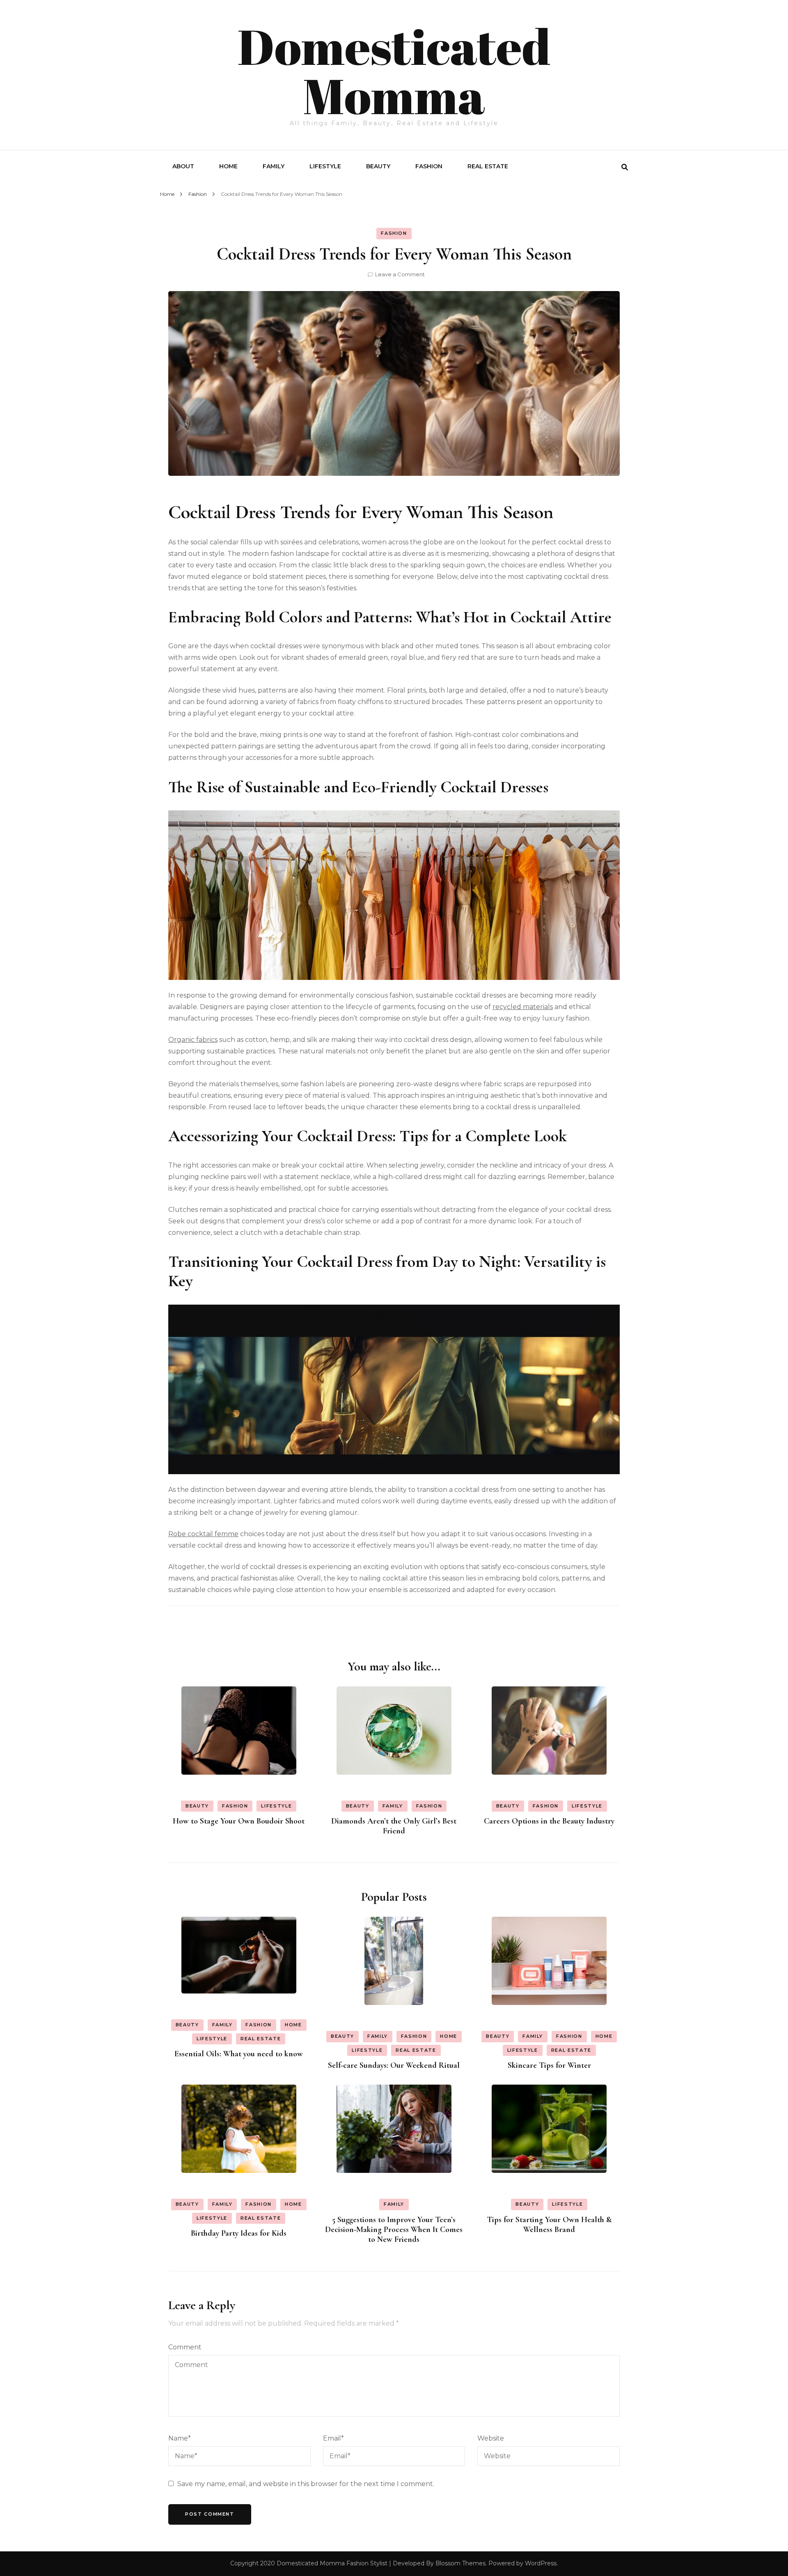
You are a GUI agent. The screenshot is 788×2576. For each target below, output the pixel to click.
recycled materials (523, 1007)
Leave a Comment (400, 274)
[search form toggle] (625, 167)
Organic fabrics (193, 1040)
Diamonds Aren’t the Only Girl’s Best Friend (394, 1826)
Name (180, 2438)
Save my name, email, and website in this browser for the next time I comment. (306, 2484)
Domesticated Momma (394, 71)
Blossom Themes (460, 2563)
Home (228, 166)
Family (274, 166)
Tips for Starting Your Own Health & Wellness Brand (549, 2225)
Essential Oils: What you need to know (239, 2054)
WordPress (541, 2563)
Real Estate (488, 166)
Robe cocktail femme (203, 1534)
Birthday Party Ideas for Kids (239, 2233)
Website (491, 2438)
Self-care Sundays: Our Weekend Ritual (394, 2065)
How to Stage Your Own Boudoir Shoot (239, 1821)
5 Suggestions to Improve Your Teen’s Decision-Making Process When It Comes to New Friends (394, 2230)
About (183, 166)
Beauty (378, 166)
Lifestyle (325, 166)
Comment (185, 2347)
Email (333, 2438)
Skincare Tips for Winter (549, 2065)
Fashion (429, 166)
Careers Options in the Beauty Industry (549, 1821)
